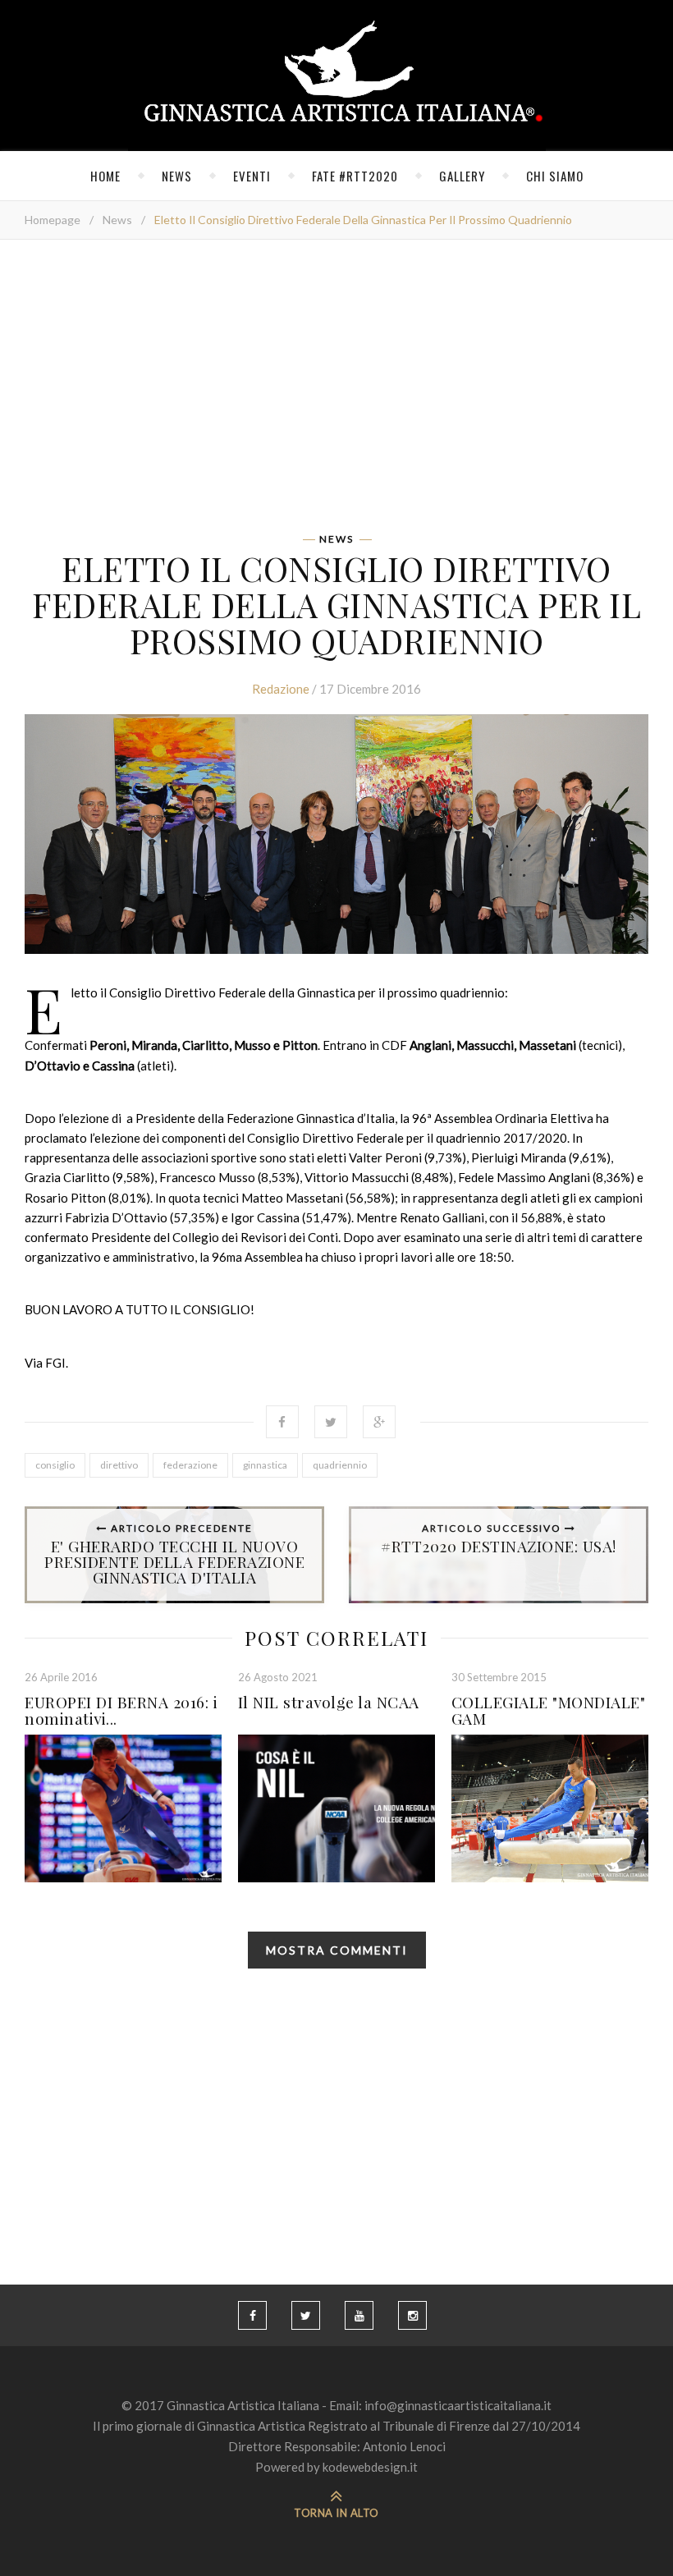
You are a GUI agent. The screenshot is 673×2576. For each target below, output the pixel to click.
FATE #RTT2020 (355, 176)
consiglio (55, 1465)
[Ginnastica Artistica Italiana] (337, 76)
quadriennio (340, 1465)
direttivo (119, 1465)
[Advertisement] (336, 392)
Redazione (281, 689)
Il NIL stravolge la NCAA (329, 1702)
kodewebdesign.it (370, 2467)
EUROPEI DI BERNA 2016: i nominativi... (121, 1710)
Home (105, 176)
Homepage (53, 220)
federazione (190, 1465)
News (177, 176)
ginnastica (265, 1465)
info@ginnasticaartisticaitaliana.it (458, 2405)
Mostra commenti (337, 1950)
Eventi (252, 176)
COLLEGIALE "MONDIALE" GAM (549, 1710)
